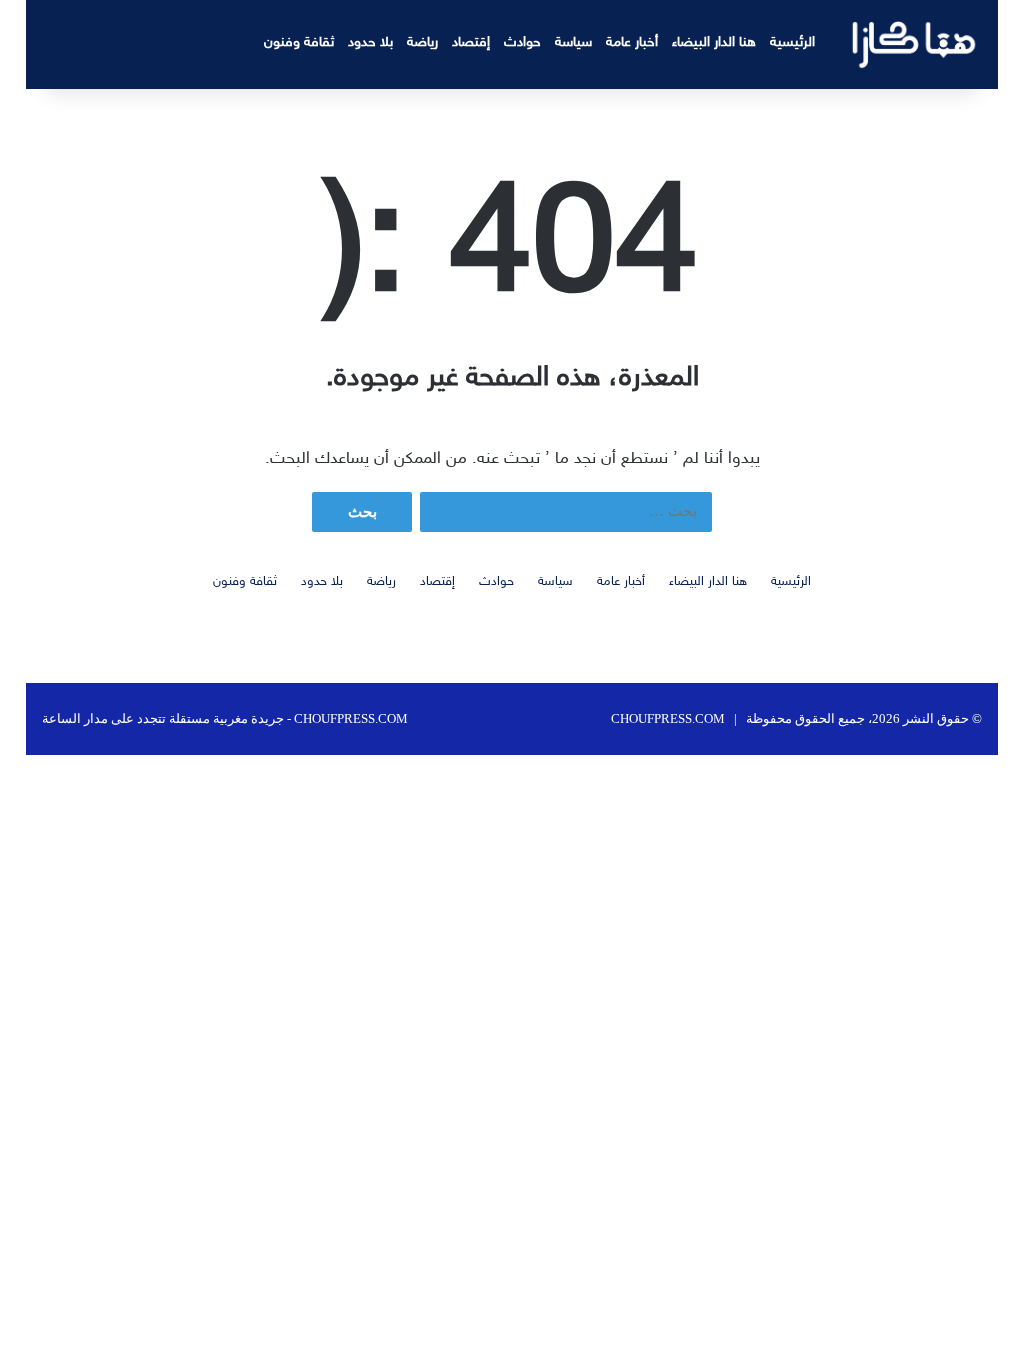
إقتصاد (471, 42)
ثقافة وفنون (299, 42)
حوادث (522, 42)
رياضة (422, 42)
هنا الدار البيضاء (714, 42)
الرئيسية (792, 42)
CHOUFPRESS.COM (668, 718)
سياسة (573, 42)
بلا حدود (370, 42)
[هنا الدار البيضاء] (914, 44)
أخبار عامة (632, 42)
